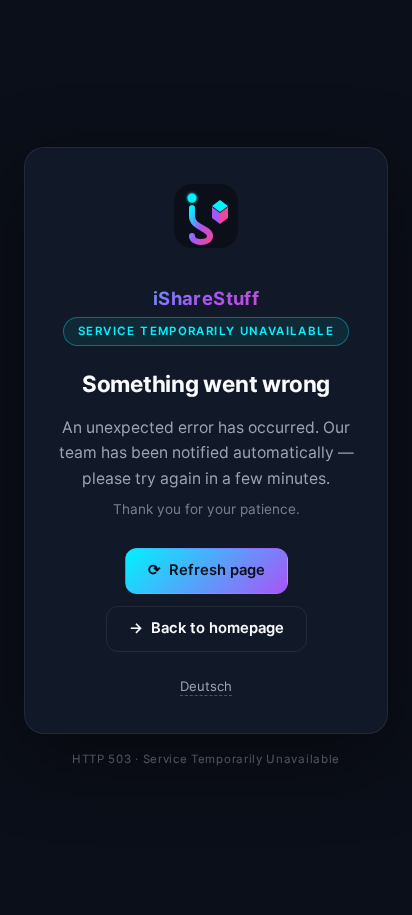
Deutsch (206, 686)
